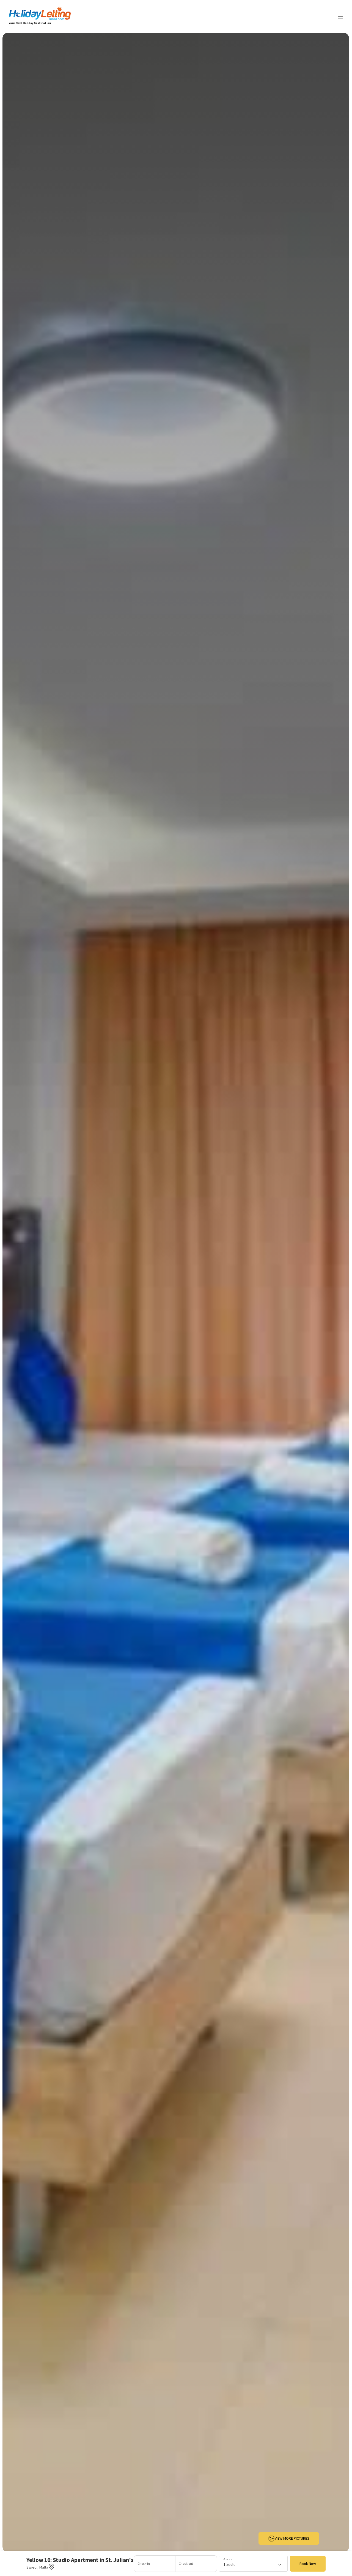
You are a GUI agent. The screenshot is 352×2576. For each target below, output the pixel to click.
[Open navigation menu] (340, 16)
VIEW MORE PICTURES (292, 2538)
